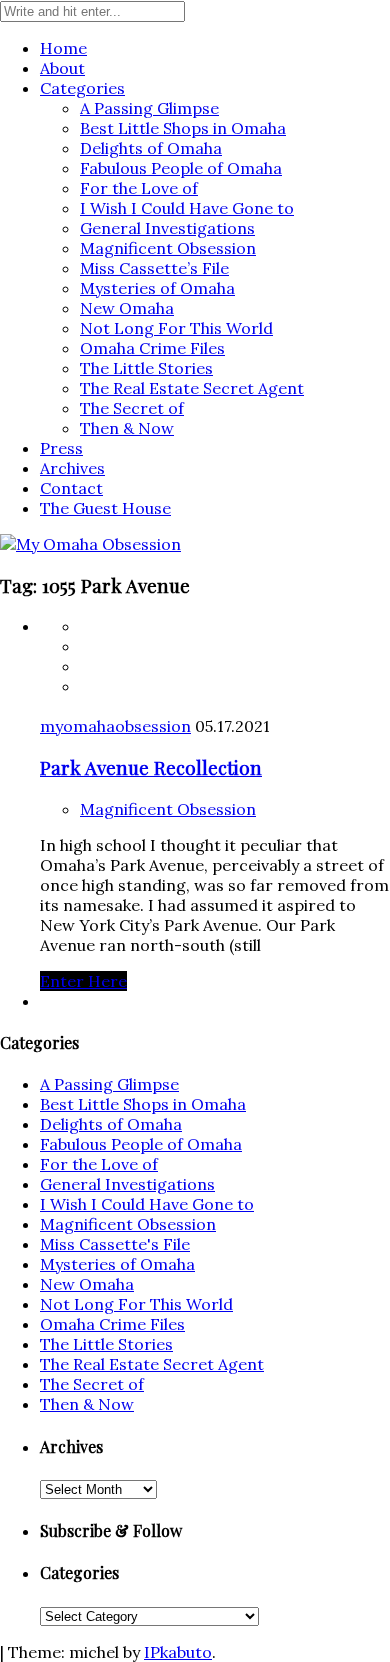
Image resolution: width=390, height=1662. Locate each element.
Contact (71, 488)
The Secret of (132, 408)
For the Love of (139, 188)
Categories (82, 88)
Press (61, 448)
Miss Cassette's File (115, 1244)
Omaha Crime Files (152, 348)
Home (63, 48)
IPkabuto (178, 1652)
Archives (72, 468)
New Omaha (127, 308)
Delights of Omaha (151, 148)
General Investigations (167, 228)
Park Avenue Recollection (151, 767)
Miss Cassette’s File (154, 268)
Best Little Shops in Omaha (183, 128)
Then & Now (127, 428)
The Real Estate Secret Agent (192, 388)
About (62, 68)
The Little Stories (146, 368)
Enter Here (83, 981)
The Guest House (105, 508)
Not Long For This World (176, 328)
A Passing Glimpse (149, 108)
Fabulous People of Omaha (181, 168)
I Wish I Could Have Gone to (187, 208)
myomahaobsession (115, 726)
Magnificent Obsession (168, 248)
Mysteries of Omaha (157, 288)
